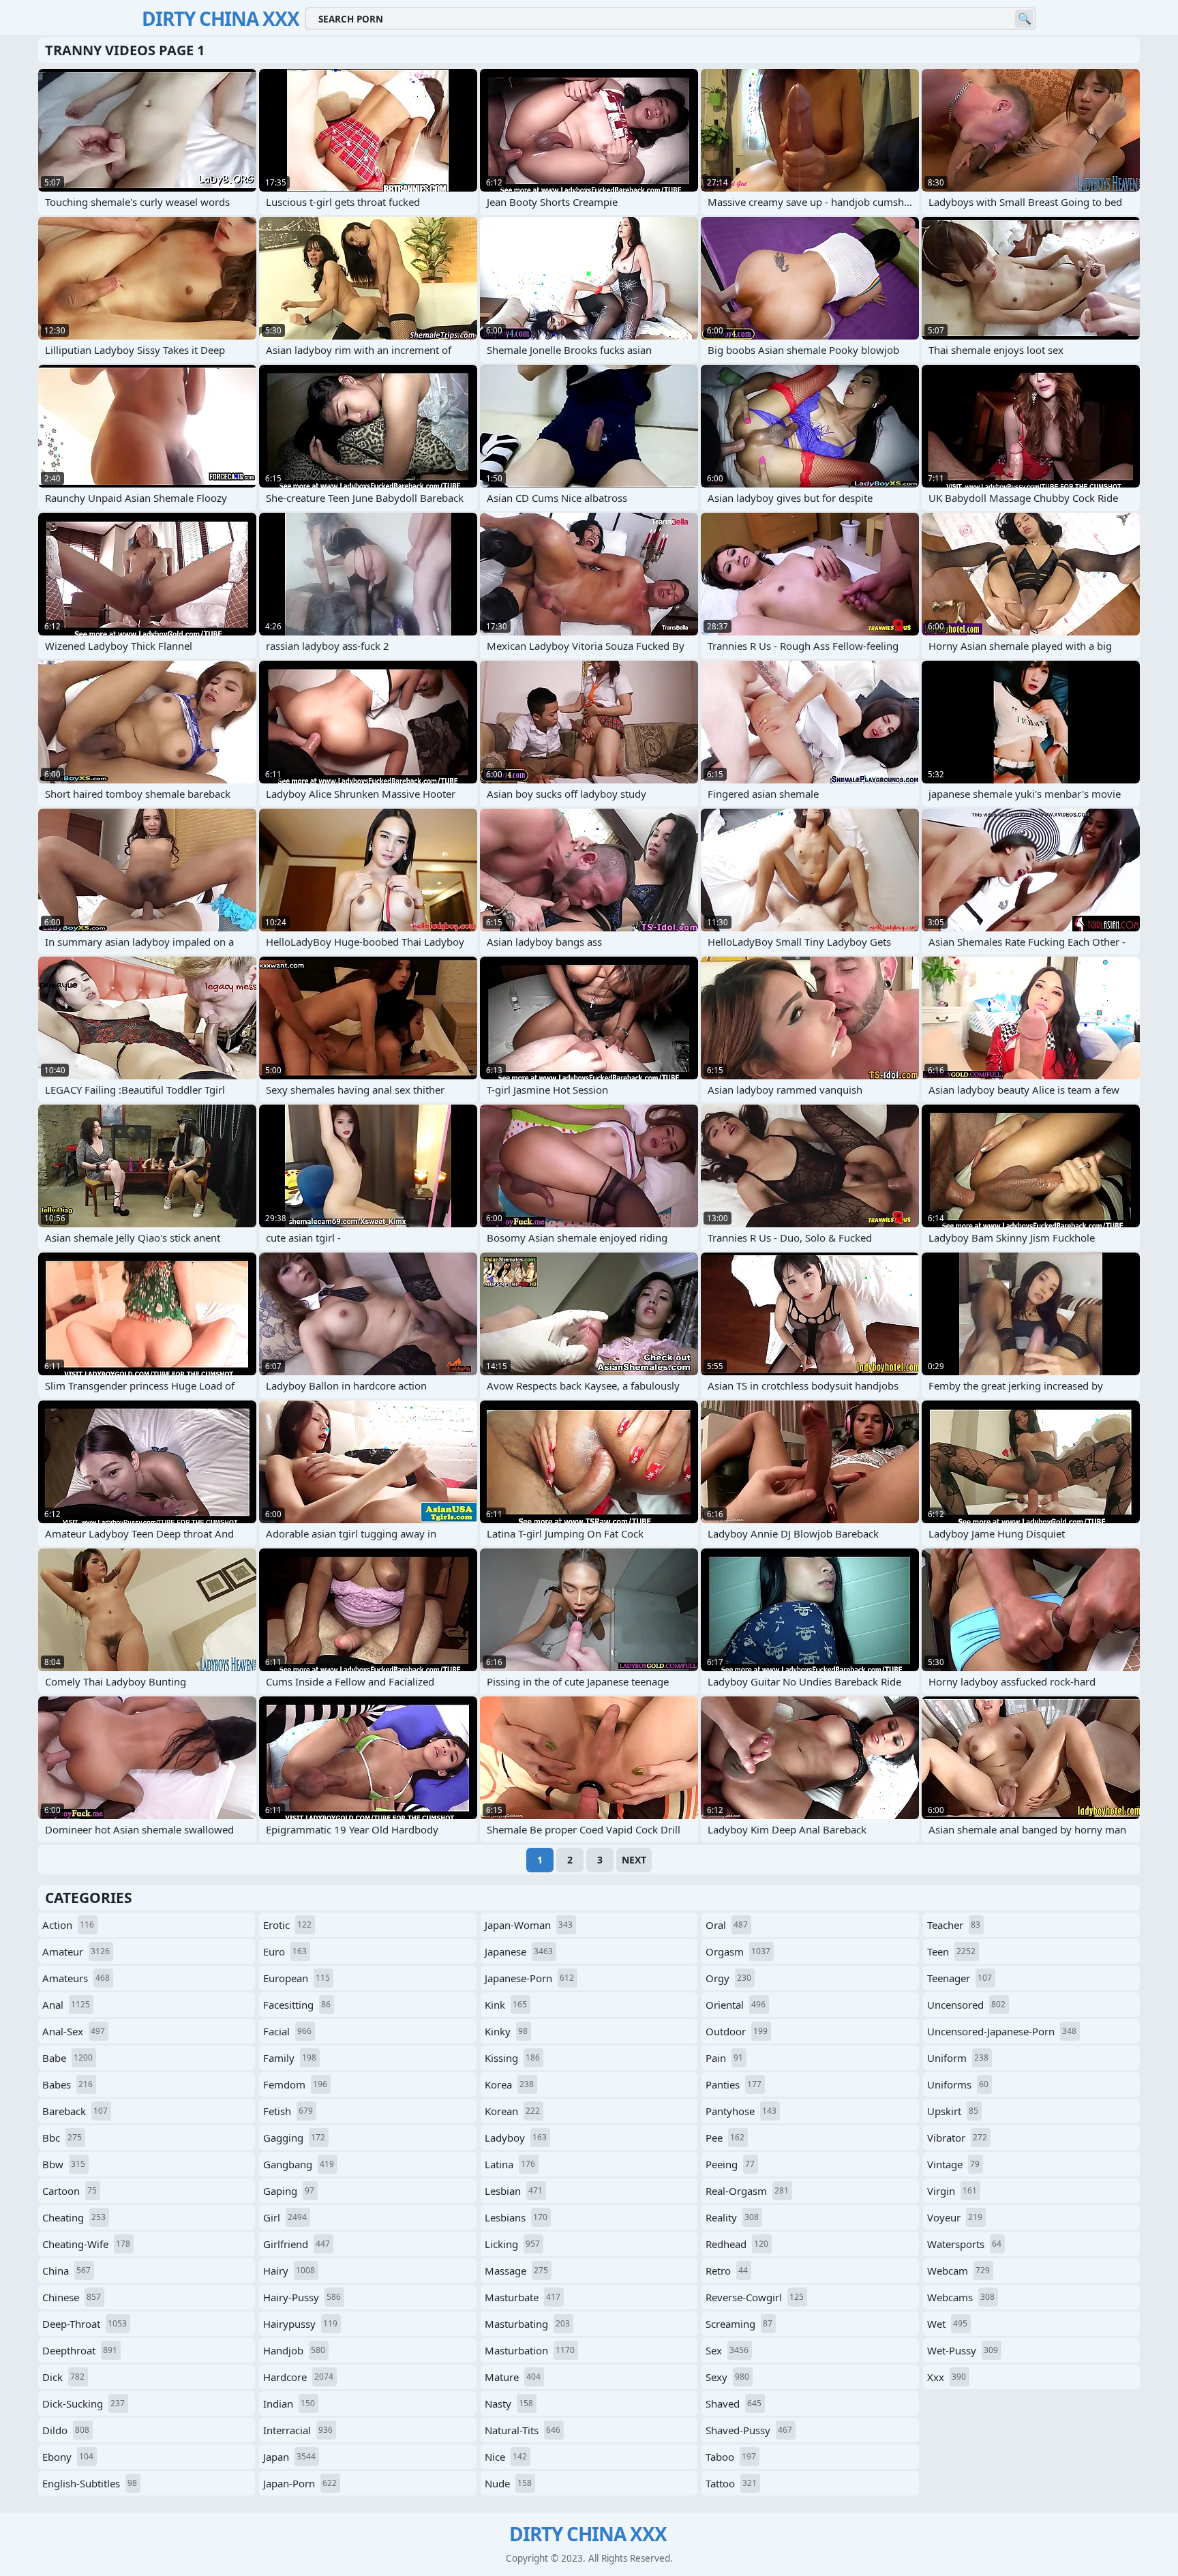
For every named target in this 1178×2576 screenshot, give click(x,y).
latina (510, 2164)
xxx (947, 2377)
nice (506, 2457)
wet (947, 2324)
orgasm (738, 1951)
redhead (737, 2244)
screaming (739, 2324)
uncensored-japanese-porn (1002, 2031)
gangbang (299, 2164)
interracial (298, 2430)
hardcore (298, 2377)
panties (734, 2084)
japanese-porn (529, 1978)
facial (287, 2031)
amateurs (76, 1978)
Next (634, 1860)
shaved (734, 2403)
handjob (294, 2350)
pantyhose (741, 2111)
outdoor (737, 2031)
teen (951, 1951)
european (297, 1978)
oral (727, 1925)
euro (285, 1951)
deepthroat (80, 2350)
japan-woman (529, 1925)
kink (506, 2005)
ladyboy (516, 2138)
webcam (958, 2271)
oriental (736, 2005)
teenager (960, 1978)
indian (289, 2403)
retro (727, 2271)
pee (725, 2138)
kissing (512, 2058)
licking (512, 2244)
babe (67, 2058)
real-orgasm (747, 2191)
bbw (64, 2164)
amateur (76, 1951)
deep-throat (85, 2324)
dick (63, 2377)
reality (732, 2217)
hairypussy (300, 2324)
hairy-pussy (302, 2297)
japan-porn (300, 2483)
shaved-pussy (749, 2430)
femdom (295, 2084)
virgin (952, 2191)
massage (516, 2271)
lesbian (514, 2191)
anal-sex (74, 2031)
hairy (289, 2271)
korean (512, 2111)
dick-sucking (84, 2403)
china (66, 2271)
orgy (728, 1978)
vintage (953, 2164)
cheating (74, 2217)
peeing (730, 2164)
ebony (68, 2457)
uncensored (966, 2005)
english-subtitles (90, 2483)
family (290, 2058)
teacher (954, 1925)
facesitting (297, 2005)
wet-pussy (963, 2350)
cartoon (70, 2191)
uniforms (958, 2084)
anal (66, 2005)
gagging (294, 2138)
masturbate (523, 2297)
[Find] (1024, 19)
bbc (62, 2138)
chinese (72, 2297)
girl (285, 2217)
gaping (289, 2191)
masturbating (527, 2324)
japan (289, 2457)
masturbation (530, 2350)
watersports (964, 2244)
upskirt (953, 2111)
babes (67, 2084)
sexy (727, 2377)
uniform (958, 2058)
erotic (287, 1925)
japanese (519, 1951)
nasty (509, 2403)
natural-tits (523, 2430)
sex (727, 2350)
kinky (506, 2031)
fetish (288, 2111)
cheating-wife (86, 2244)
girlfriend (297, 2244)
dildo (66, 2430)
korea (509, 2084)
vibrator (957, 2138)
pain (724, 2058)
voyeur (955, 2217)
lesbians (516, 2217)
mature (513, 2377)
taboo (731, 2457)
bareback (75, 2111)
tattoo (731, 2483)
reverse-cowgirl (755, 2297)
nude (508, 2483)
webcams (961, 2297)
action (68, 1925)
